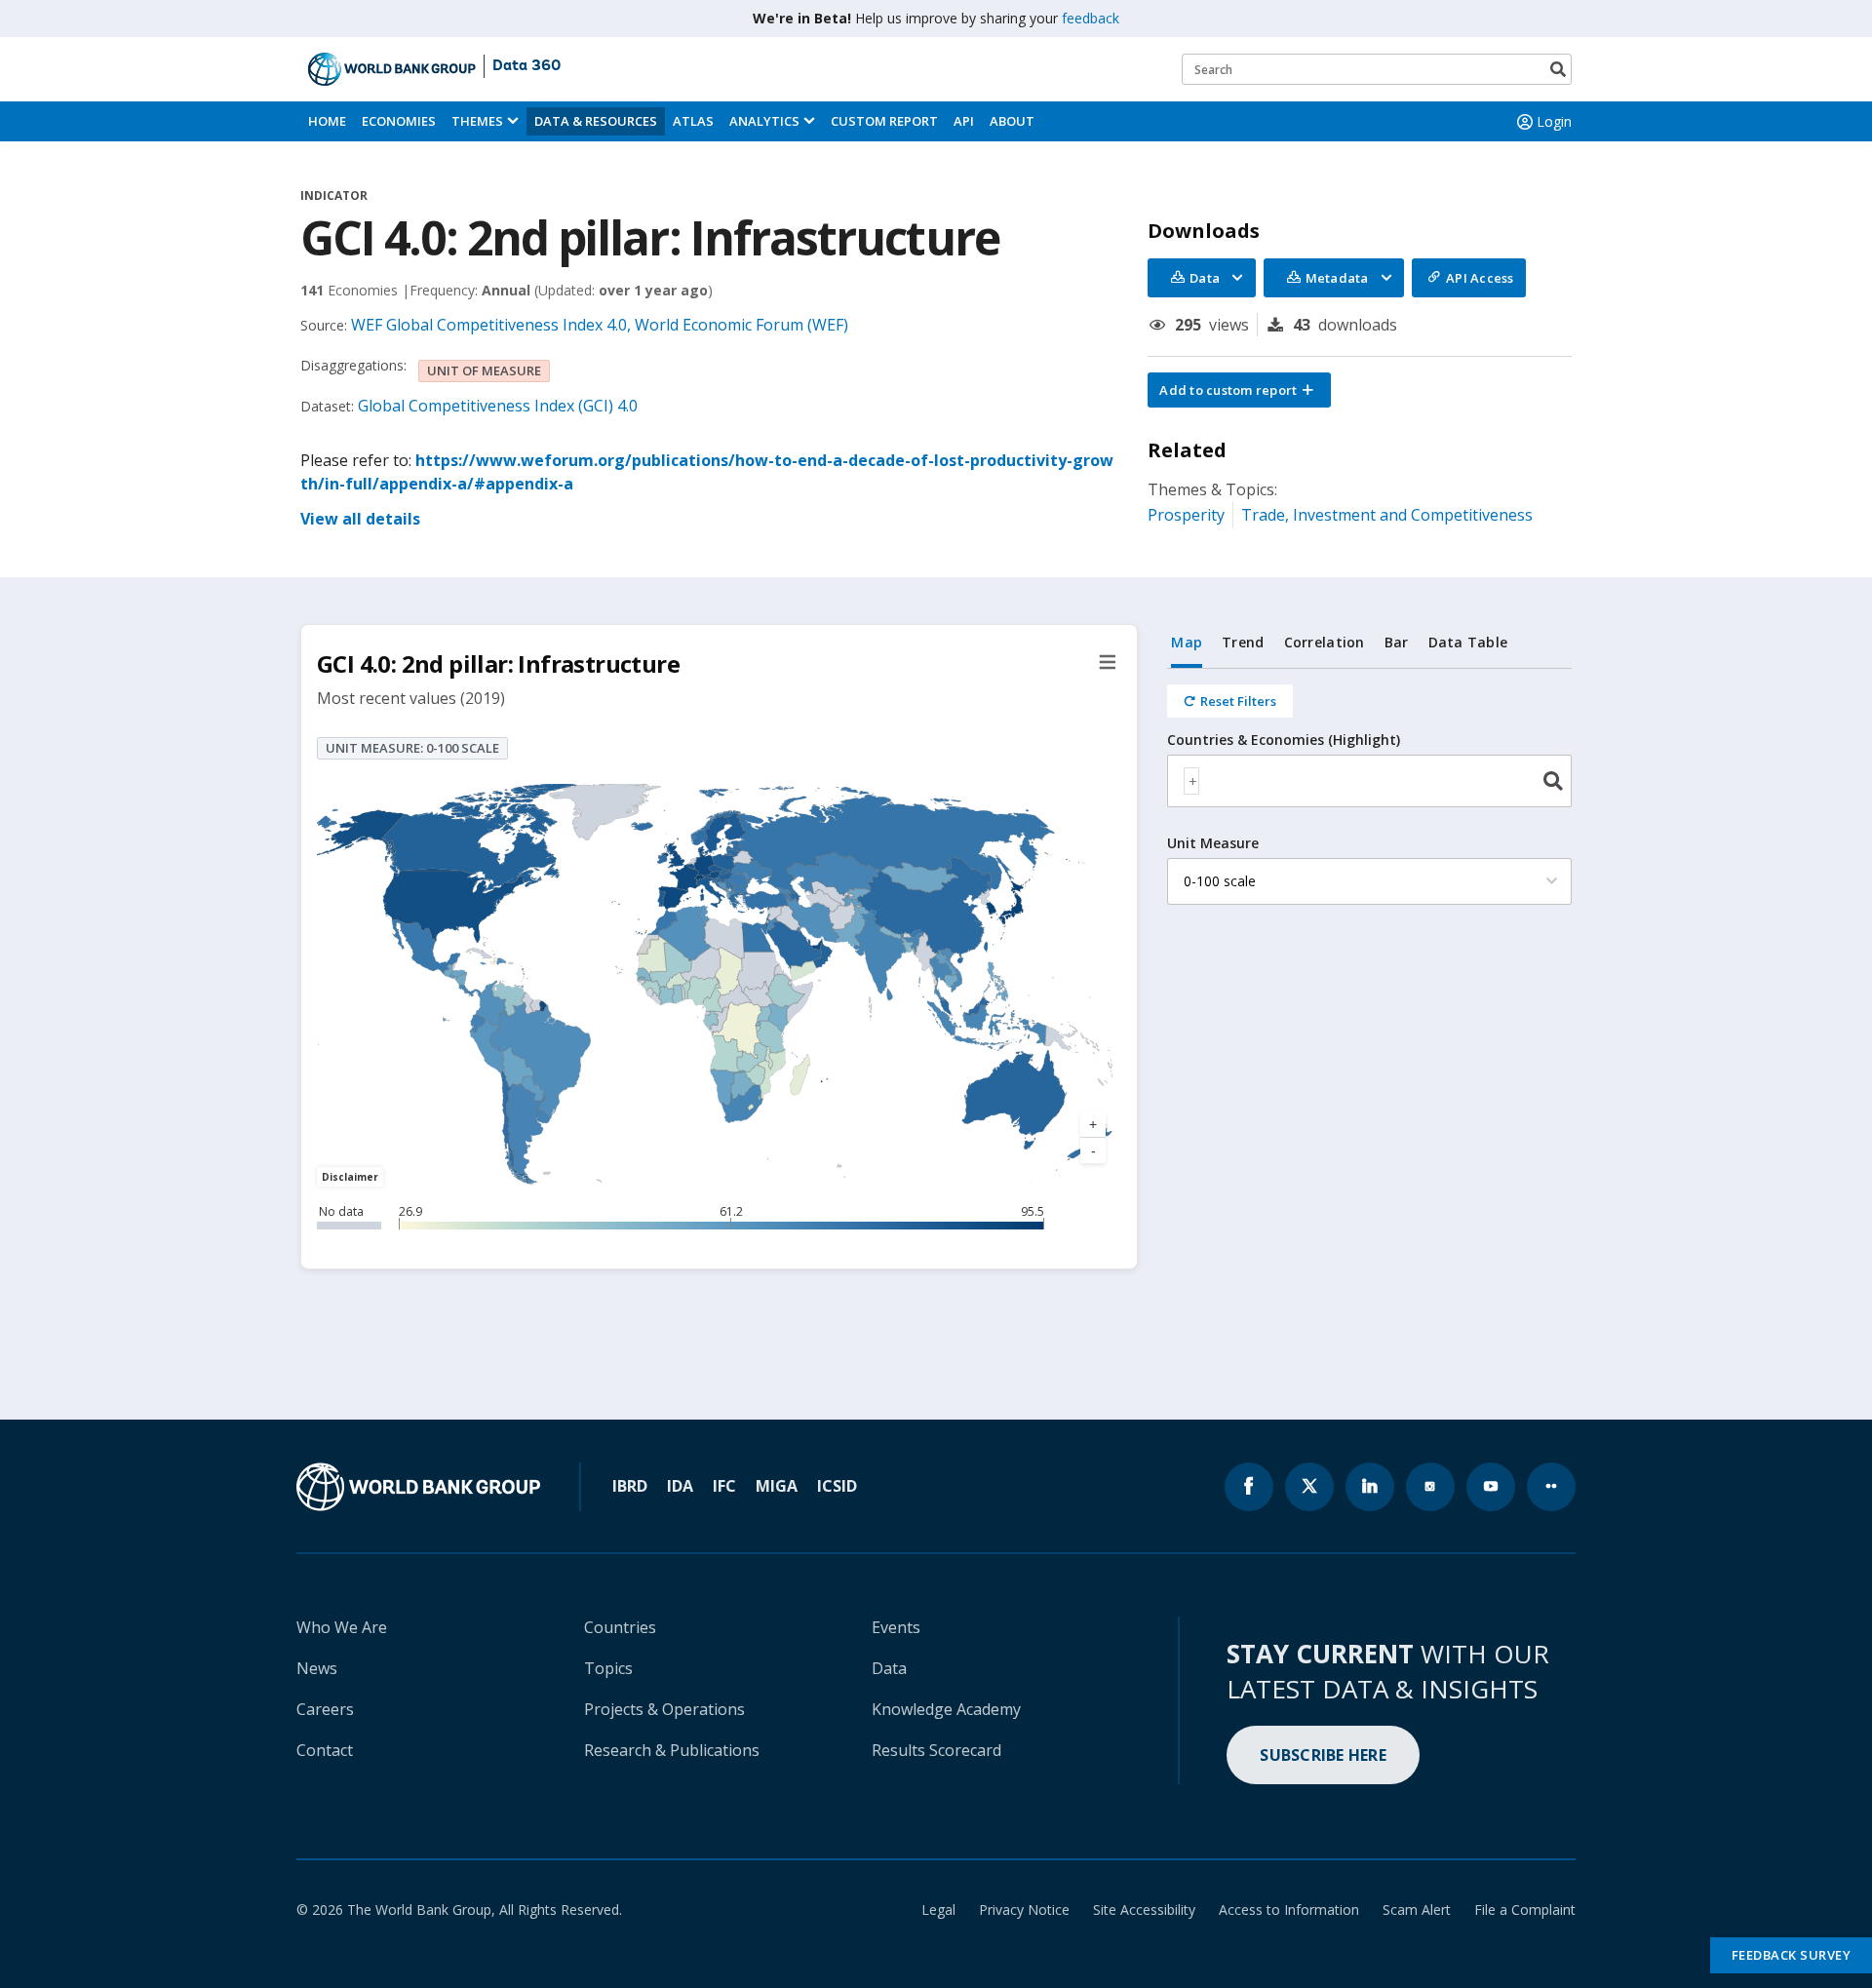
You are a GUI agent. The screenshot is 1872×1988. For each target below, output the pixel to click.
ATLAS (693, 121)
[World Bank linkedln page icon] (1370, 1487)
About (1012, 121)
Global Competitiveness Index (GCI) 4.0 (498, 406)
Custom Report (884, 121)
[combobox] (1369, 781)
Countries (620, 1627)
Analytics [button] (764, 121)
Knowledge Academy (946, 1709)
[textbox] (1191, 781)
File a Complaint (1525, 1910)
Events (896, 1627)
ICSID (837, 1486)
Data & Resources (596, 121)
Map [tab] (1187, 642)
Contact (325, 1750)
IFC (724, 1486)
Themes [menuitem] (477, 121)
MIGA (777, 1486)
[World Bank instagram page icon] (1430, 1487)
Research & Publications (672, 1750)
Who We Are (342, 1627)
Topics (608, 1668)
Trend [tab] (1243, 642)
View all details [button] (360, 519)
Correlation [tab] (1325, 642)
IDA (680, 1486)
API (964, 121)
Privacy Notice (1024, 1910)
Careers (325, 1709)
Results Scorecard (936, 1750)
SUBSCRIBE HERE (1323, 1755)
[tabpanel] (1369, 798)
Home (327, 121)
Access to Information (1289, 1910)
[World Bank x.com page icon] (1309, 1487)
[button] (1239, 390)
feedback (1091, 18)
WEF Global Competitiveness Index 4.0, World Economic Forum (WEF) (600, 325)
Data (889, 1668)
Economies (399, 121)
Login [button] (1554, 121)
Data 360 (526, 66)
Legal (938, 1910)
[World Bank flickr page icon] (1551, 1487)
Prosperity (1186, 515)
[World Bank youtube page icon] (1491, 1487)
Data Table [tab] (1468, 642)
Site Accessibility (1144, 1910)
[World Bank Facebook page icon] (1249, 1487)
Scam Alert (1417, 1910)
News (317, 1668)
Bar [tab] (1397, 642)
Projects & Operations (664, 1709)
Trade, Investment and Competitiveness (1387, 515)
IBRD (630, 1486)
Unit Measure (1213, 843)
